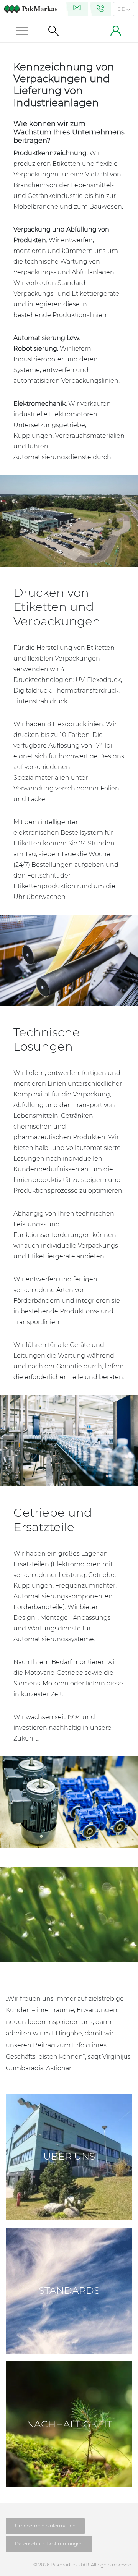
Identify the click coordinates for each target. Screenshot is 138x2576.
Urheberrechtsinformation (45, 2526)
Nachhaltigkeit (69, 2424)
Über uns (69, 2156)
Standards (69, 2290)
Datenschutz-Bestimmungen (49, 2544)
